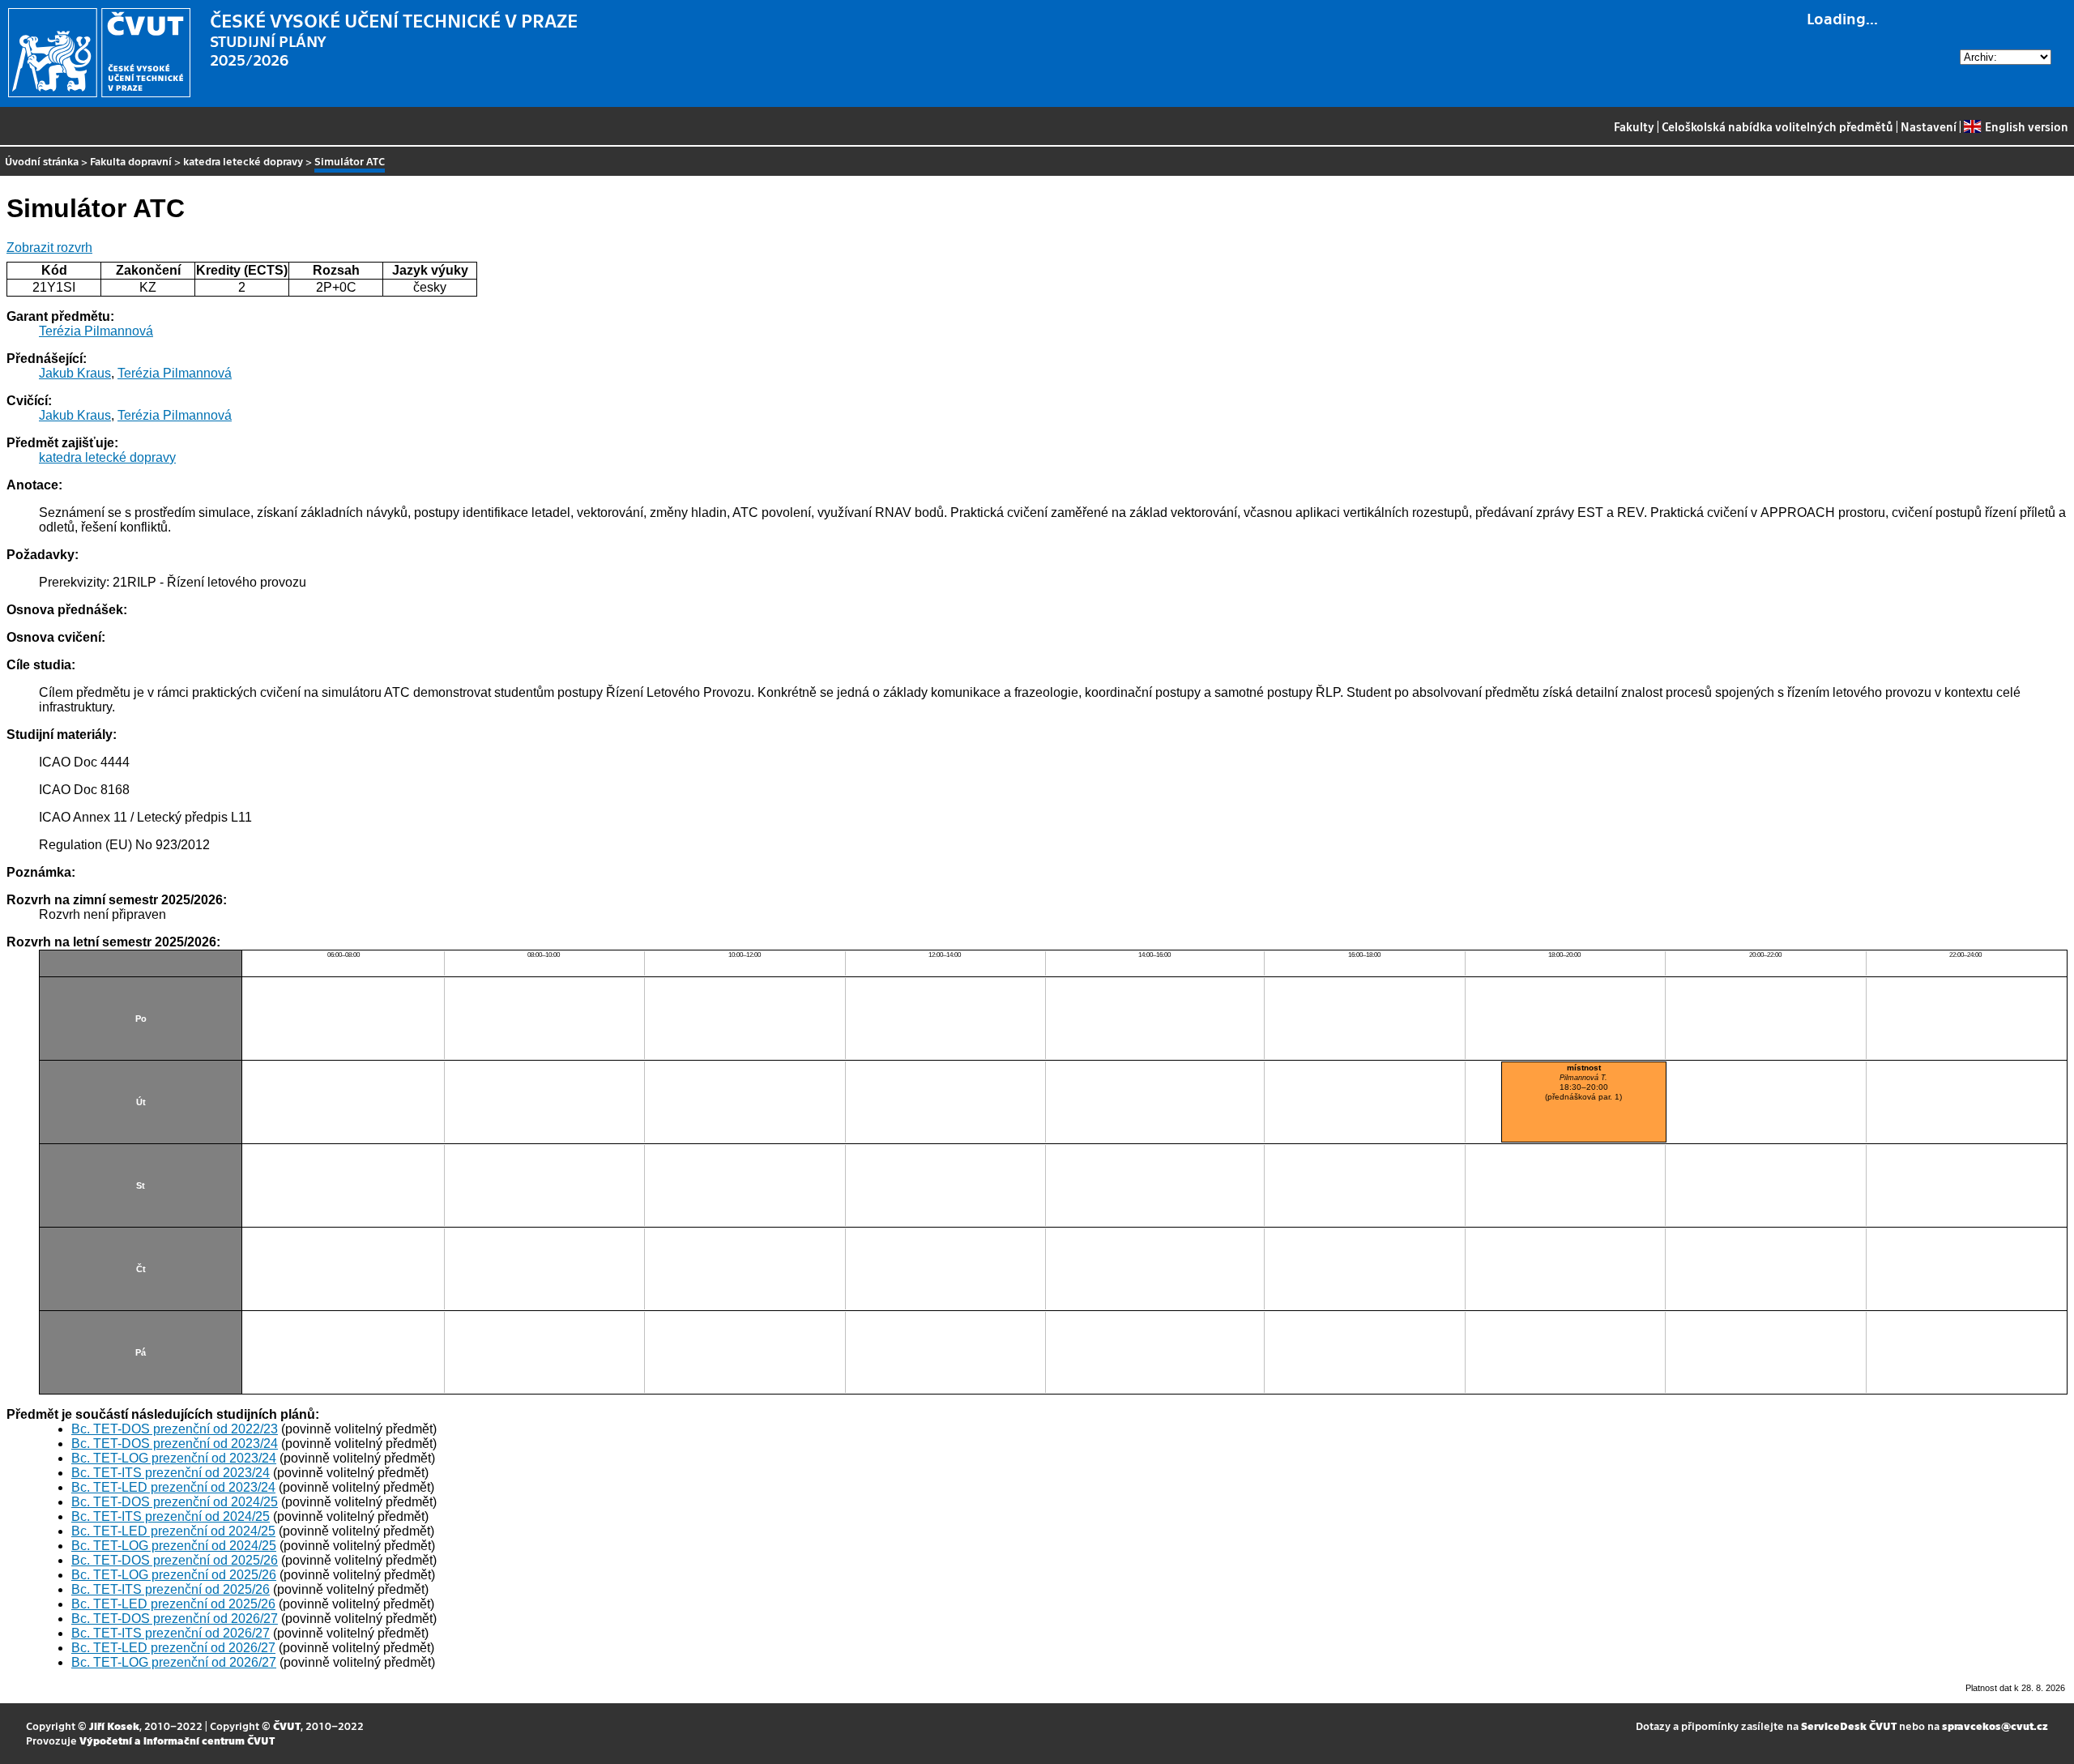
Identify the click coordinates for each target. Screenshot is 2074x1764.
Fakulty (1634, 126)
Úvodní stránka (42, 161)
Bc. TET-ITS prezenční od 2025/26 (171, 1589)
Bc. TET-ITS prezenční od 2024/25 (171, 1516)
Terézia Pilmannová (96, 331)
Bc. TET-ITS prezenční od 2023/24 (171, 1473)
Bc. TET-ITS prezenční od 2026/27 (171, 1633)
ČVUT (287, 1726)
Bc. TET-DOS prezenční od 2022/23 (175, 1429)
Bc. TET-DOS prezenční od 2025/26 (175, 1560)
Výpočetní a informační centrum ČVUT (177, 1740)
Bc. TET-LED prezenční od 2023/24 (173, 1487)
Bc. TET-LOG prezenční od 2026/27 (174, 1662)
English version (2026, 126)
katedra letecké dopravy (243, 161)
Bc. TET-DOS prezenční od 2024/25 (175, 1502)
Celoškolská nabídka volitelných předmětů (1777, 126)
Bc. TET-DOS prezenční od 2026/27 (175, 1619)
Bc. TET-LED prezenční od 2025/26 (173, 1604)
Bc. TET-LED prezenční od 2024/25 (173, 1531)
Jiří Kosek (114, 1726)
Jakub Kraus (75, 373)
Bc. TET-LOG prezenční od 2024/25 (174, 1546)
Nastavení (1929, 126)
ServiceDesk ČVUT (1849, 1726)
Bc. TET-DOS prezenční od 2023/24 (175, 1444)
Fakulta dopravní (131, 161)
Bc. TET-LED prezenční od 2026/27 (173, 1648)
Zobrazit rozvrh (49, 248)
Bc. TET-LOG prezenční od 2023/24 (174, 1458)
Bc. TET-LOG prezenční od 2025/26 (174, 1575)
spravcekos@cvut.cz (1995, 1726)
